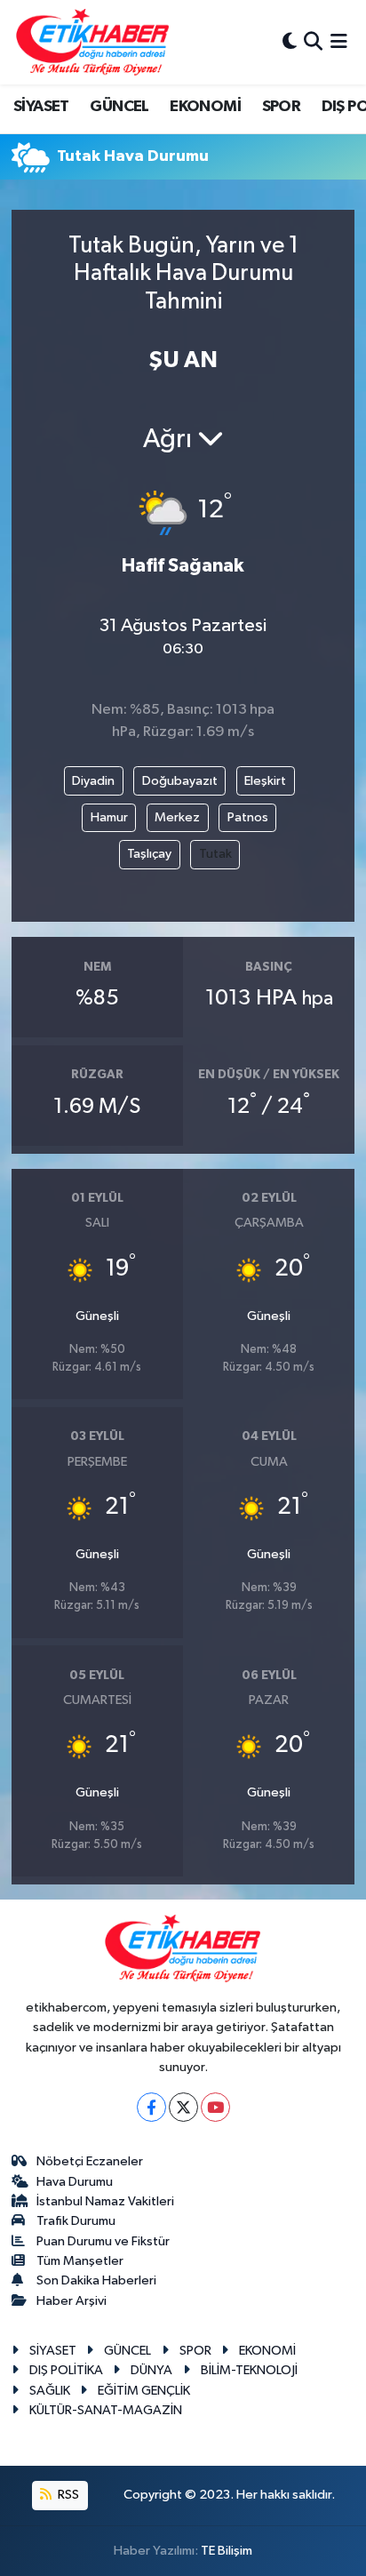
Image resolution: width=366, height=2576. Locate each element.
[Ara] (313, 42)
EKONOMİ (205, 107)
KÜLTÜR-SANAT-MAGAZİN (106, 2410)
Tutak (215, 854)
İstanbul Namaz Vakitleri (105, 2201)
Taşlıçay (149, 854)
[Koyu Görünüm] (290, 42)
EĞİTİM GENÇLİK (144, 2391)
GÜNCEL (119, 107)
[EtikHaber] (93, 42)
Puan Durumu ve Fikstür (103, 2241)
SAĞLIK (50, 2391)
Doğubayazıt (180, 781)
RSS (67, 2495)
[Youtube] (215, 2107)
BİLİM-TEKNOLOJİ (249, 2370)
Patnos (248, 817)
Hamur (109, 817)
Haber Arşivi (72, 2301)
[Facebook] (151, 2107)
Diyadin (93, 781)
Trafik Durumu (76, 2221)
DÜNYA (151, 2370)
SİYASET (41, 107)
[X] (183, 2107)
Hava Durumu (75, 2182)
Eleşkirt (265, 781)
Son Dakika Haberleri (96, 2280)
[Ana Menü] (339, 42)
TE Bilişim (227, 2551)
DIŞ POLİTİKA (66, 2370)
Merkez (177, 817)
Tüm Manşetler (80, 2261)
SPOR (282, 107)
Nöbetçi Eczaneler (90, 2161)
